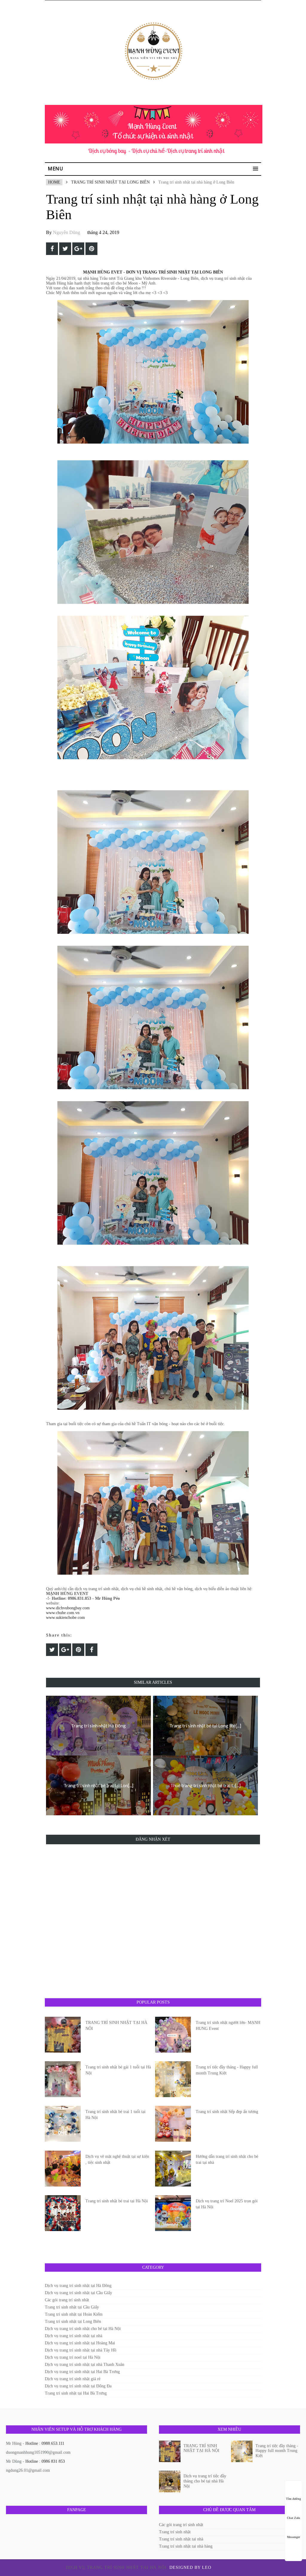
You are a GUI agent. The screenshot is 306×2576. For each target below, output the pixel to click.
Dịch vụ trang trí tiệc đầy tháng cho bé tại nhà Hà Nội (205, 2481)
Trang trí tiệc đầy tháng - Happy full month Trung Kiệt (227, 2070)
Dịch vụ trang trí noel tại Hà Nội (73, 2357)
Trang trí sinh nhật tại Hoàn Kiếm (74, 2314)
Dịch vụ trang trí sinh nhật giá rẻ (73, 2379)
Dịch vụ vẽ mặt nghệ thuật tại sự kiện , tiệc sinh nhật (117, 2159)
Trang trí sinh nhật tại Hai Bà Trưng (76, 2393)
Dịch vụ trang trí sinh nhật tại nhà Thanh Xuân (85, 2365)
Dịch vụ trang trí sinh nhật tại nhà (74, 2336)
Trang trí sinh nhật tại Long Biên (110, 182)
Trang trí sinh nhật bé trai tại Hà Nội (117, 2201)
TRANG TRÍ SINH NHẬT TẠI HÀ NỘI (116, 2026)
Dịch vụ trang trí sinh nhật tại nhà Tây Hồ (81, 2350)
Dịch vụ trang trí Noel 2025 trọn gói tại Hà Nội (227, 2204)
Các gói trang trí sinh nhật (67, 2300)
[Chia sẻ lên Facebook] (52, 249)
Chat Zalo (293, 2518)
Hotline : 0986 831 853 (45, 2461)
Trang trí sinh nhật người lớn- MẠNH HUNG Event (228, 2026)
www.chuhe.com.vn (63, 1613)
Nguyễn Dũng (66, 232)
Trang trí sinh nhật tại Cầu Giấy (72, 2307)
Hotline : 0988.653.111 (45, 2443)
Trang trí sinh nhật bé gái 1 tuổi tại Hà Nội (118, 2070)
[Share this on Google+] (78, 249)
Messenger (293, 2537)
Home (54, 182)
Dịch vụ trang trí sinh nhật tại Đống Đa (78, 2386)
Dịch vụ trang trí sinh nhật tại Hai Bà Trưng (82, 2372)
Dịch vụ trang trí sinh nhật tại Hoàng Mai (80, 2343)
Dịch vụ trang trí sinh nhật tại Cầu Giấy (78, 2293)
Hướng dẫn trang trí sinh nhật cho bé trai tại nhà (227, 2159)
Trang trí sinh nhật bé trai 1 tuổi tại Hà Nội (115, 2115)
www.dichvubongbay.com (68, 1608)
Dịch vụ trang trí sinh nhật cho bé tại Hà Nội (83, 2329)
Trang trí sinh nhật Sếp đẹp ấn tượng (227, 2112)
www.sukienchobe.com (65, 1618)
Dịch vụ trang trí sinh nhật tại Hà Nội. (118, 2567)
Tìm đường (293, 2499)
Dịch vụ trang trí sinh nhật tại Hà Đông (78, 2286)
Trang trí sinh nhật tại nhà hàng (186, 2546)
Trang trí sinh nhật (175, 2532)
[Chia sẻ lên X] (65, 249)
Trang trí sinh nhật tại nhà (181, 2539)
